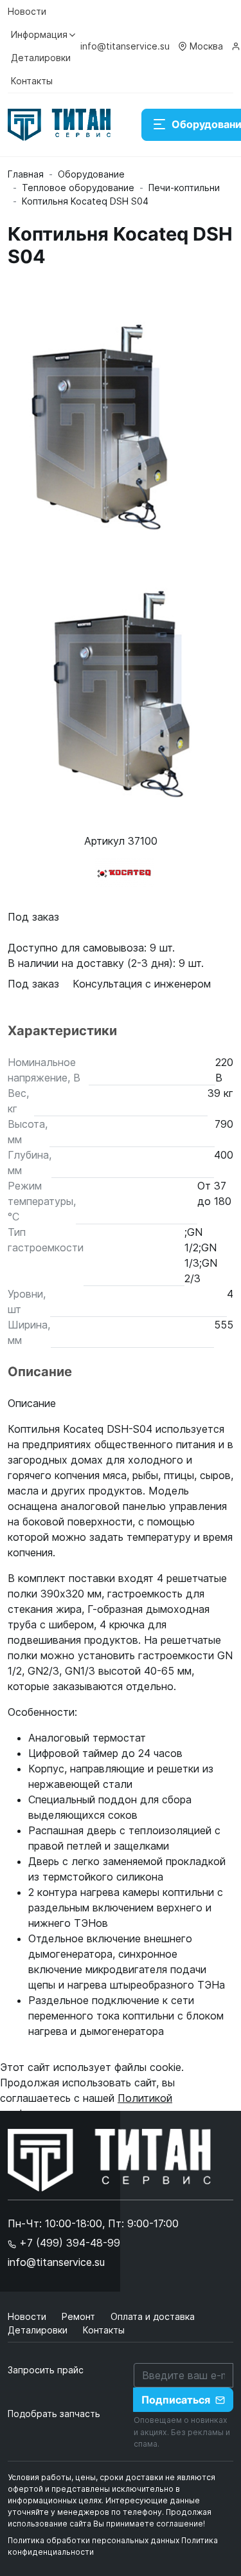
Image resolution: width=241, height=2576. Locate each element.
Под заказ (35, 984)
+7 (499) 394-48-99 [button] (68, 2243)
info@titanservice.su (125, 46)
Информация (39, 34)
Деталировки (41, 58)
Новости (27, 11)
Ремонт (80, 2316)
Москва (206, 46)
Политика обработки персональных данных (94, 2540)
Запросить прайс (46, 2370)
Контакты (32, 81)
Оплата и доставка (153, 2316)
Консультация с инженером (142, 984)
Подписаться (176, 2400)
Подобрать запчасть (54, 2414)
